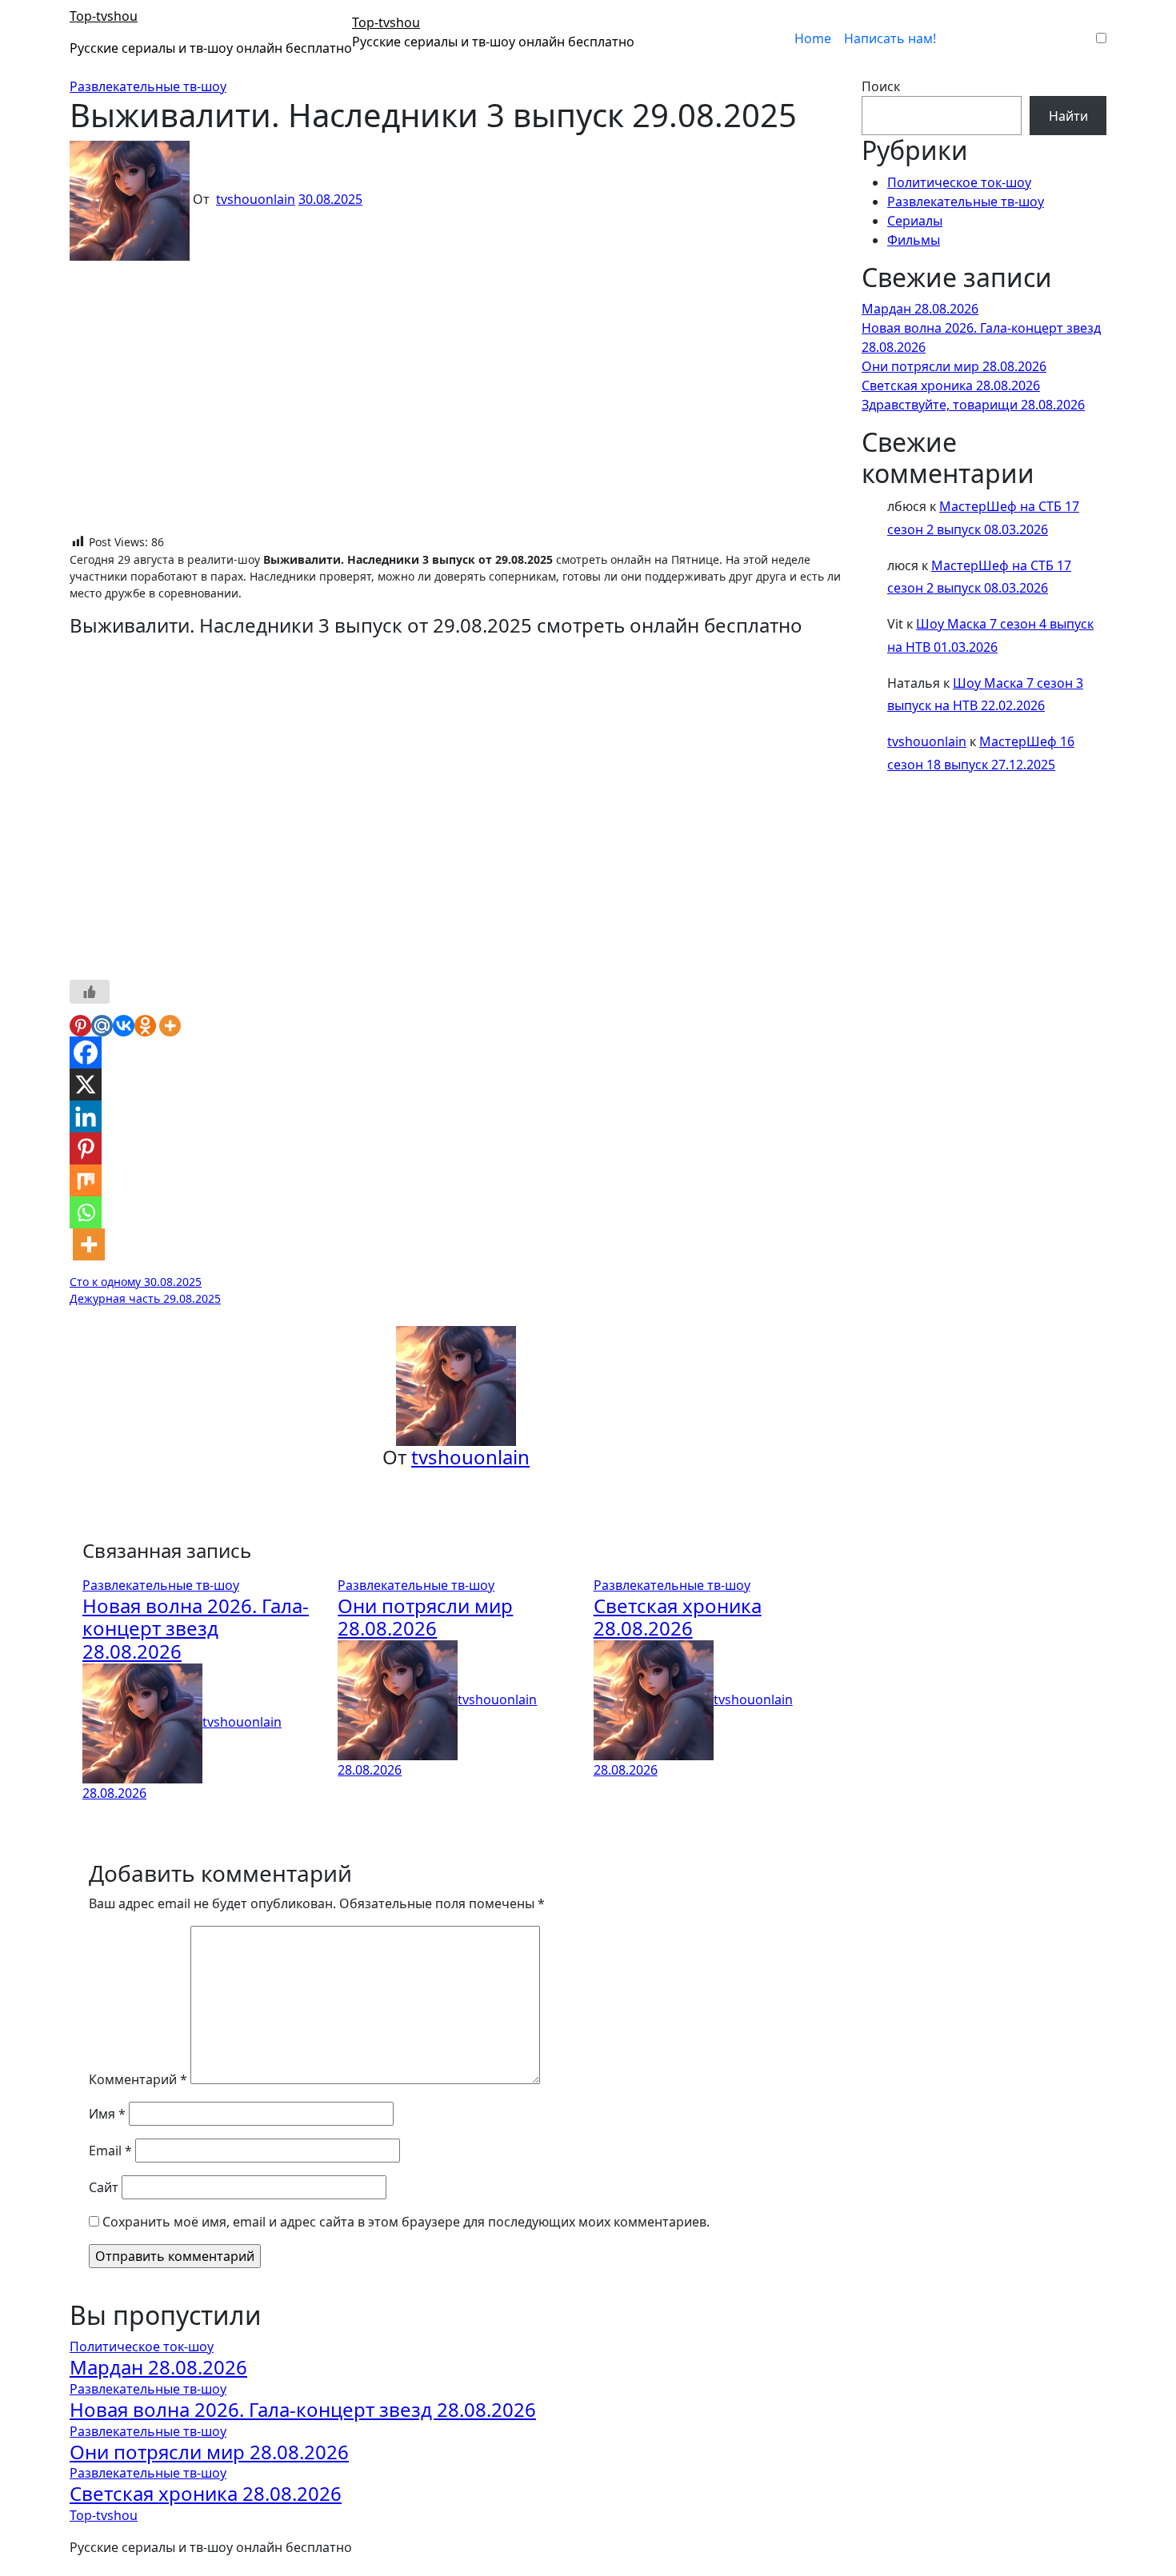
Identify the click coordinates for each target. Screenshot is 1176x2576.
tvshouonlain (256, 199)
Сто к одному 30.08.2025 (136, 1282)
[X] (86, 1084)
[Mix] (86, 1180)
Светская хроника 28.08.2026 (678, 1617)
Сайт (104, 2187)
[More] (170, 1026)
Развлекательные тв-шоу (148, 86)
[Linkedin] (86, 1116)
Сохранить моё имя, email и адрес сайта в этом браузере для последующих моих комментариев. (406, 2222)
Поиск (881, 86)
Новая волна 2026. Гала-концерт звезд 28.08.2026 (196, 1629)
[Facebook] (86, 1052)
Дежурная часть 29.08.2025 (145, 1298)
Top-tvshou (104, 16)
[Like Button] (90, 992)
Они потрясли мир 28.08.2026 (425, 1617)
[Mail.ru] (102, 1026)
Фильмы (914, 240)
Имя (107, 2114)
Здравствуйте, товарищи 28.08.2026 (973, 405)
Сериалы (915, 221)
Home (813, 38)
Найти (1068, 116)
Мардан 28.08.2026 (920, 309)
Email (110, 2151)
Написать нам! (890, 38)
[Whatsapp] (86, 1212)
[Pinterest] (80, 1026)
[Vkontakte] (124, 1026)
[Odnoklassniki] (145, 1026)
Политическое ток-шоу (959, 182)
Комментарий (138, 2079)
